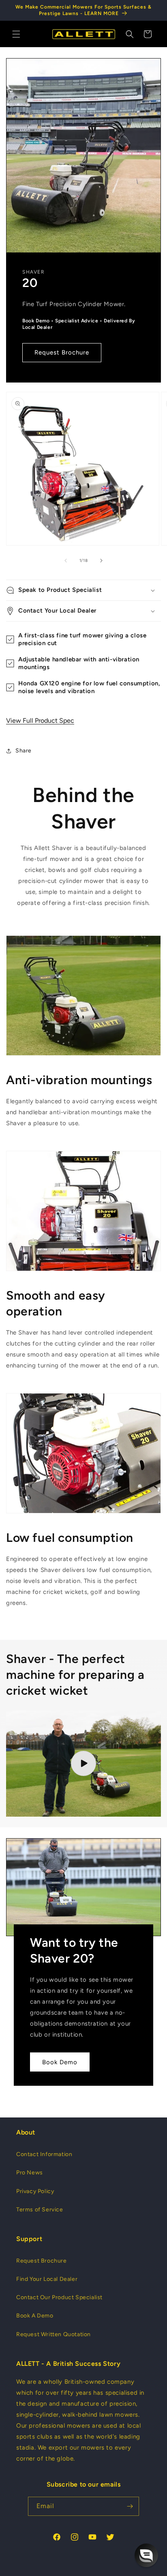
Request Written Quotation (54, 2334)
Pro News (30, 2173)
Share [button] (24, 751)
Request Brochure (62, 352)
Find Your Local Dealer (47, 2279)
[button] (16, 34)
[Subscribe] (130, 2506)
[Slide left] (66, 561)
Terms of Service (40, 2210)
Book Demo (60, 2062)
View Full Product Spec (40, 721)
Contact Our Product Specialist (59, 2297)
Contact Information (44, 2154)
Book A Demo (35, 2316)
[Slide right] (101, 561)
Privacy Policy (35, 2191)
